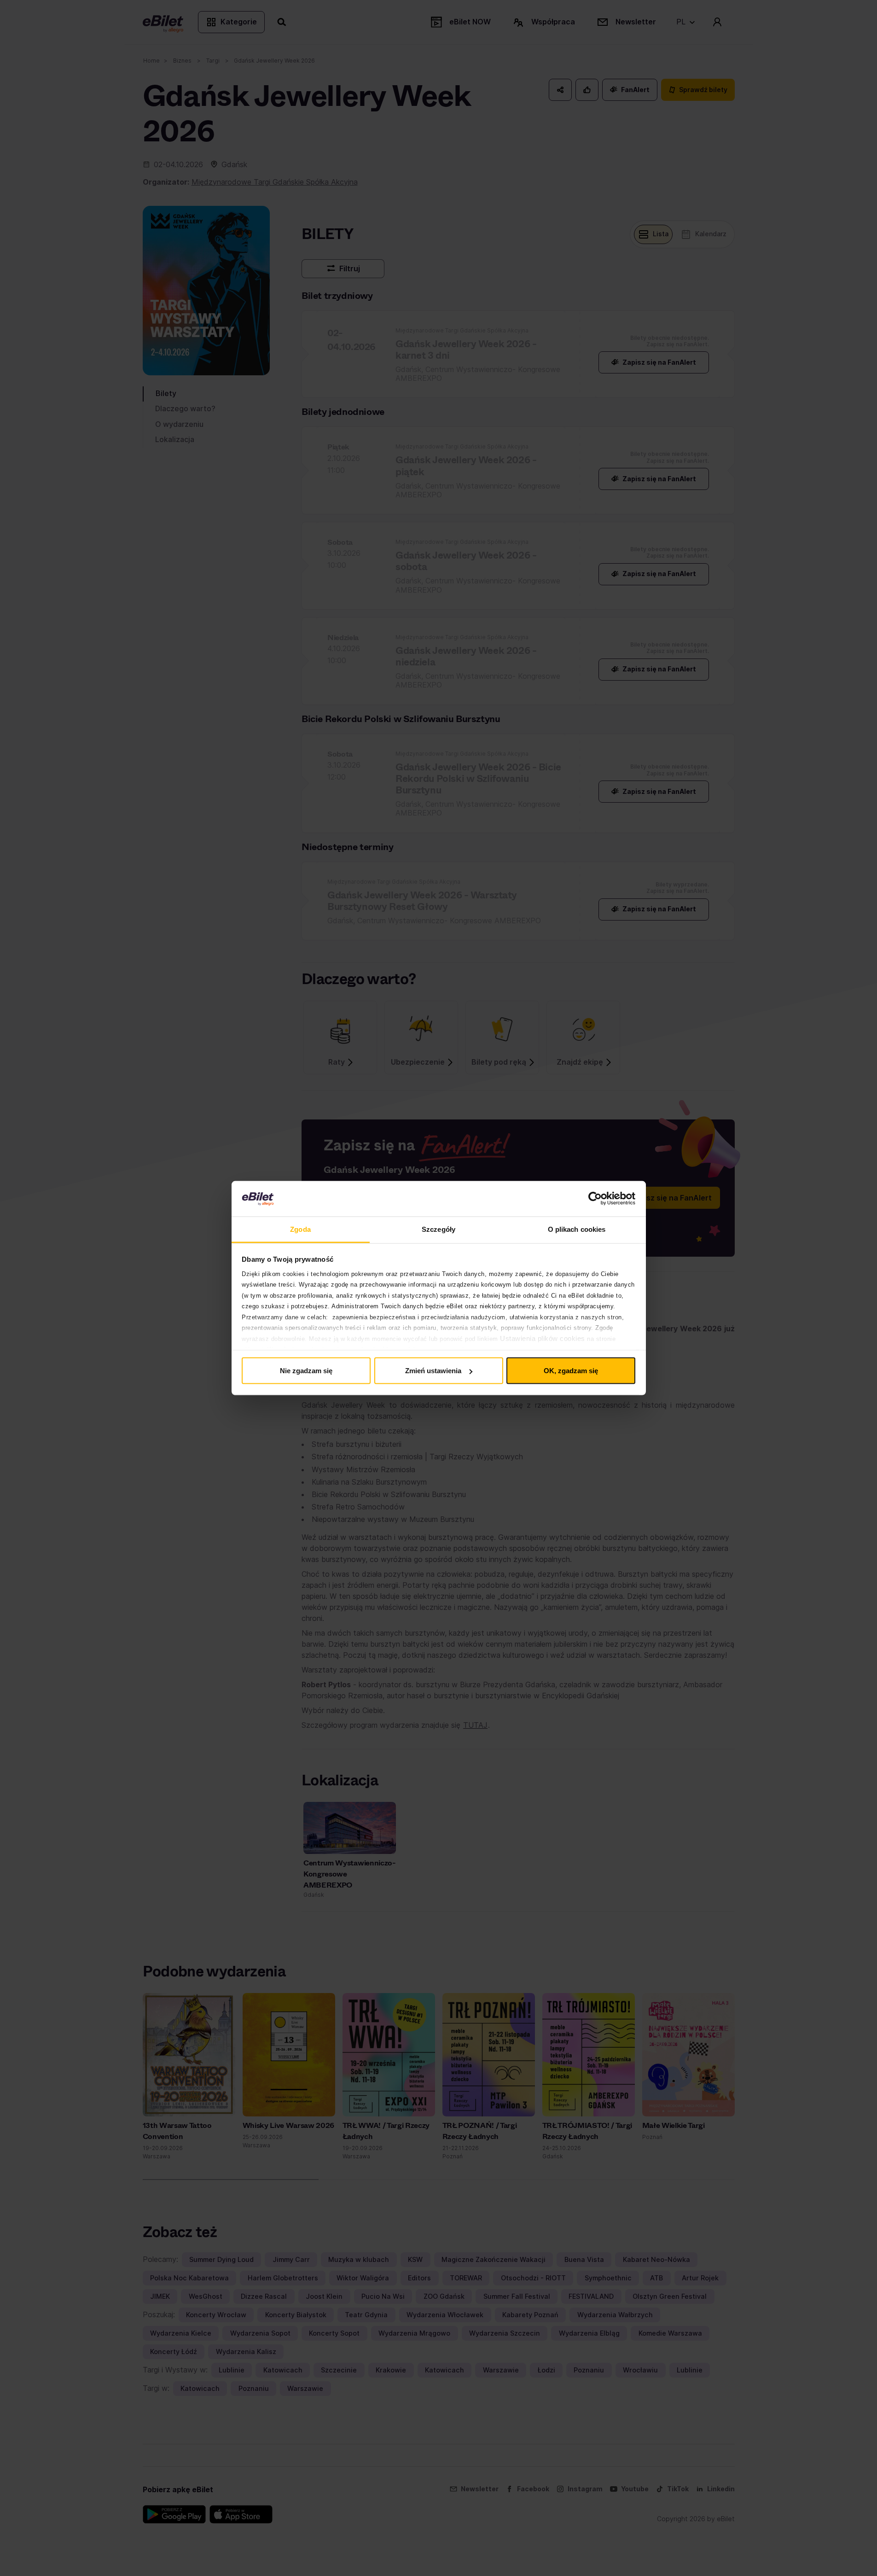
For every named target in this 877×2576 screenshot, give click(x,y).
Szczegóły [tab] (438, 1229)
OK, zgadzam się (571, 1371)
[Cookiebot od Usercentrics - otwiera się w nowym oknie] (595, 1199)
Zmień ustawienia (433, 1371)
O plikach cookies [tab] (577, 1229)
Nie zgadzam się (306, 1371)
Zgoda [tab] (300, 1229)
